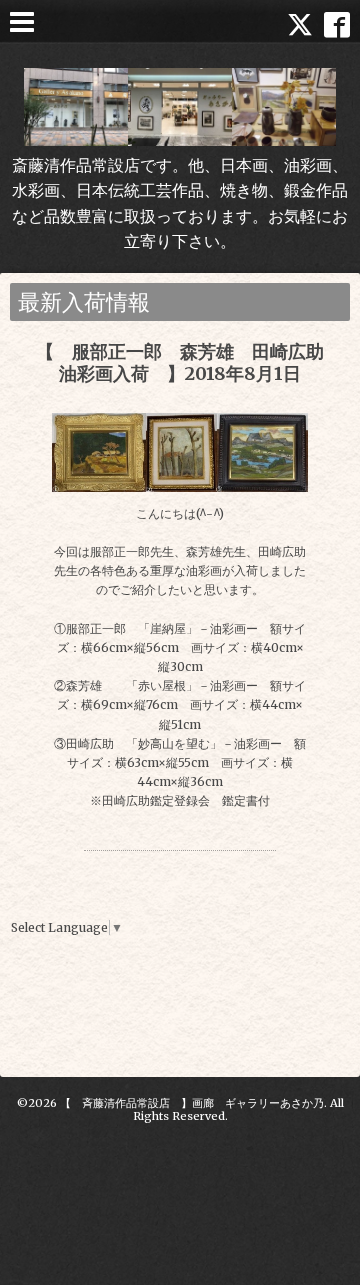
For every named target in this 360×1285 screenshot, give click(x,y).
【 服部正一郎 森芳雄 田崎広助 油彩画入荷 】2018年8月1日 (189, 362)
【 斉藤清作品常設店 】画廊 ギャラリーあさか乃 (192, 1103)
